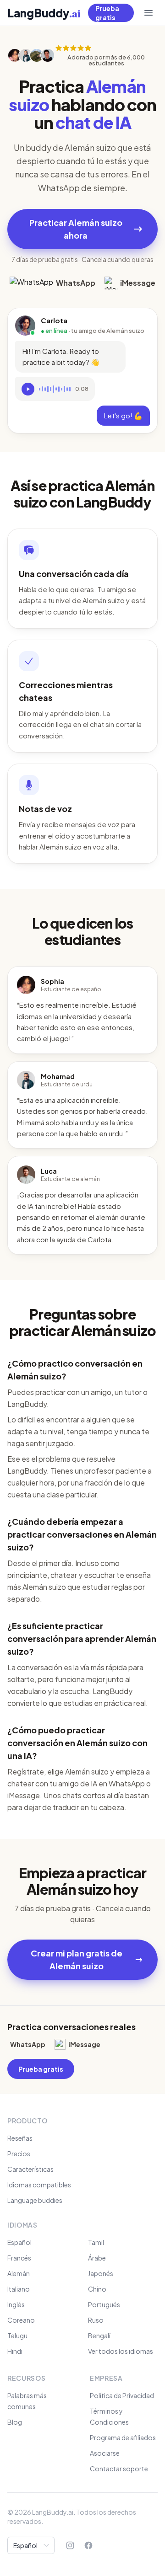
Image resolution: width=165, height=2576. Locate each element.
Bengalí (99, 2336)
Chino (97, 2289)
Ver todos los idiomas (121, 2351)
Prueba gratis (107, 13)
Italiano (19, 2289)
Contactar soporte (119, 2469)
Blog (15, 2422)
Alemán (19, 2273)
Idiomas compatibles (39, 2185)
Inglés (16, 2304)
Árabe (97, 2258)
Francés (19, 2258)
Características (30, 2169)
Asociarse (105, 2453)
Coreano (21, 2320)
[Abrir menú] (148, 13)
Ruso (96, 2320)
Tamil (96, 2242)
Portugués (104, 2304)
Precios (19, 2154)
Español (19, 2242)
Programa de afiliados (123, 2437)
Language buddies (35, 2200)
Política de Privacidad (122, 2395)
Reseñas (20, 2138)
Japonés (101, 2273)
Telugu (17, 2336)
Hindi (15, 2351)
